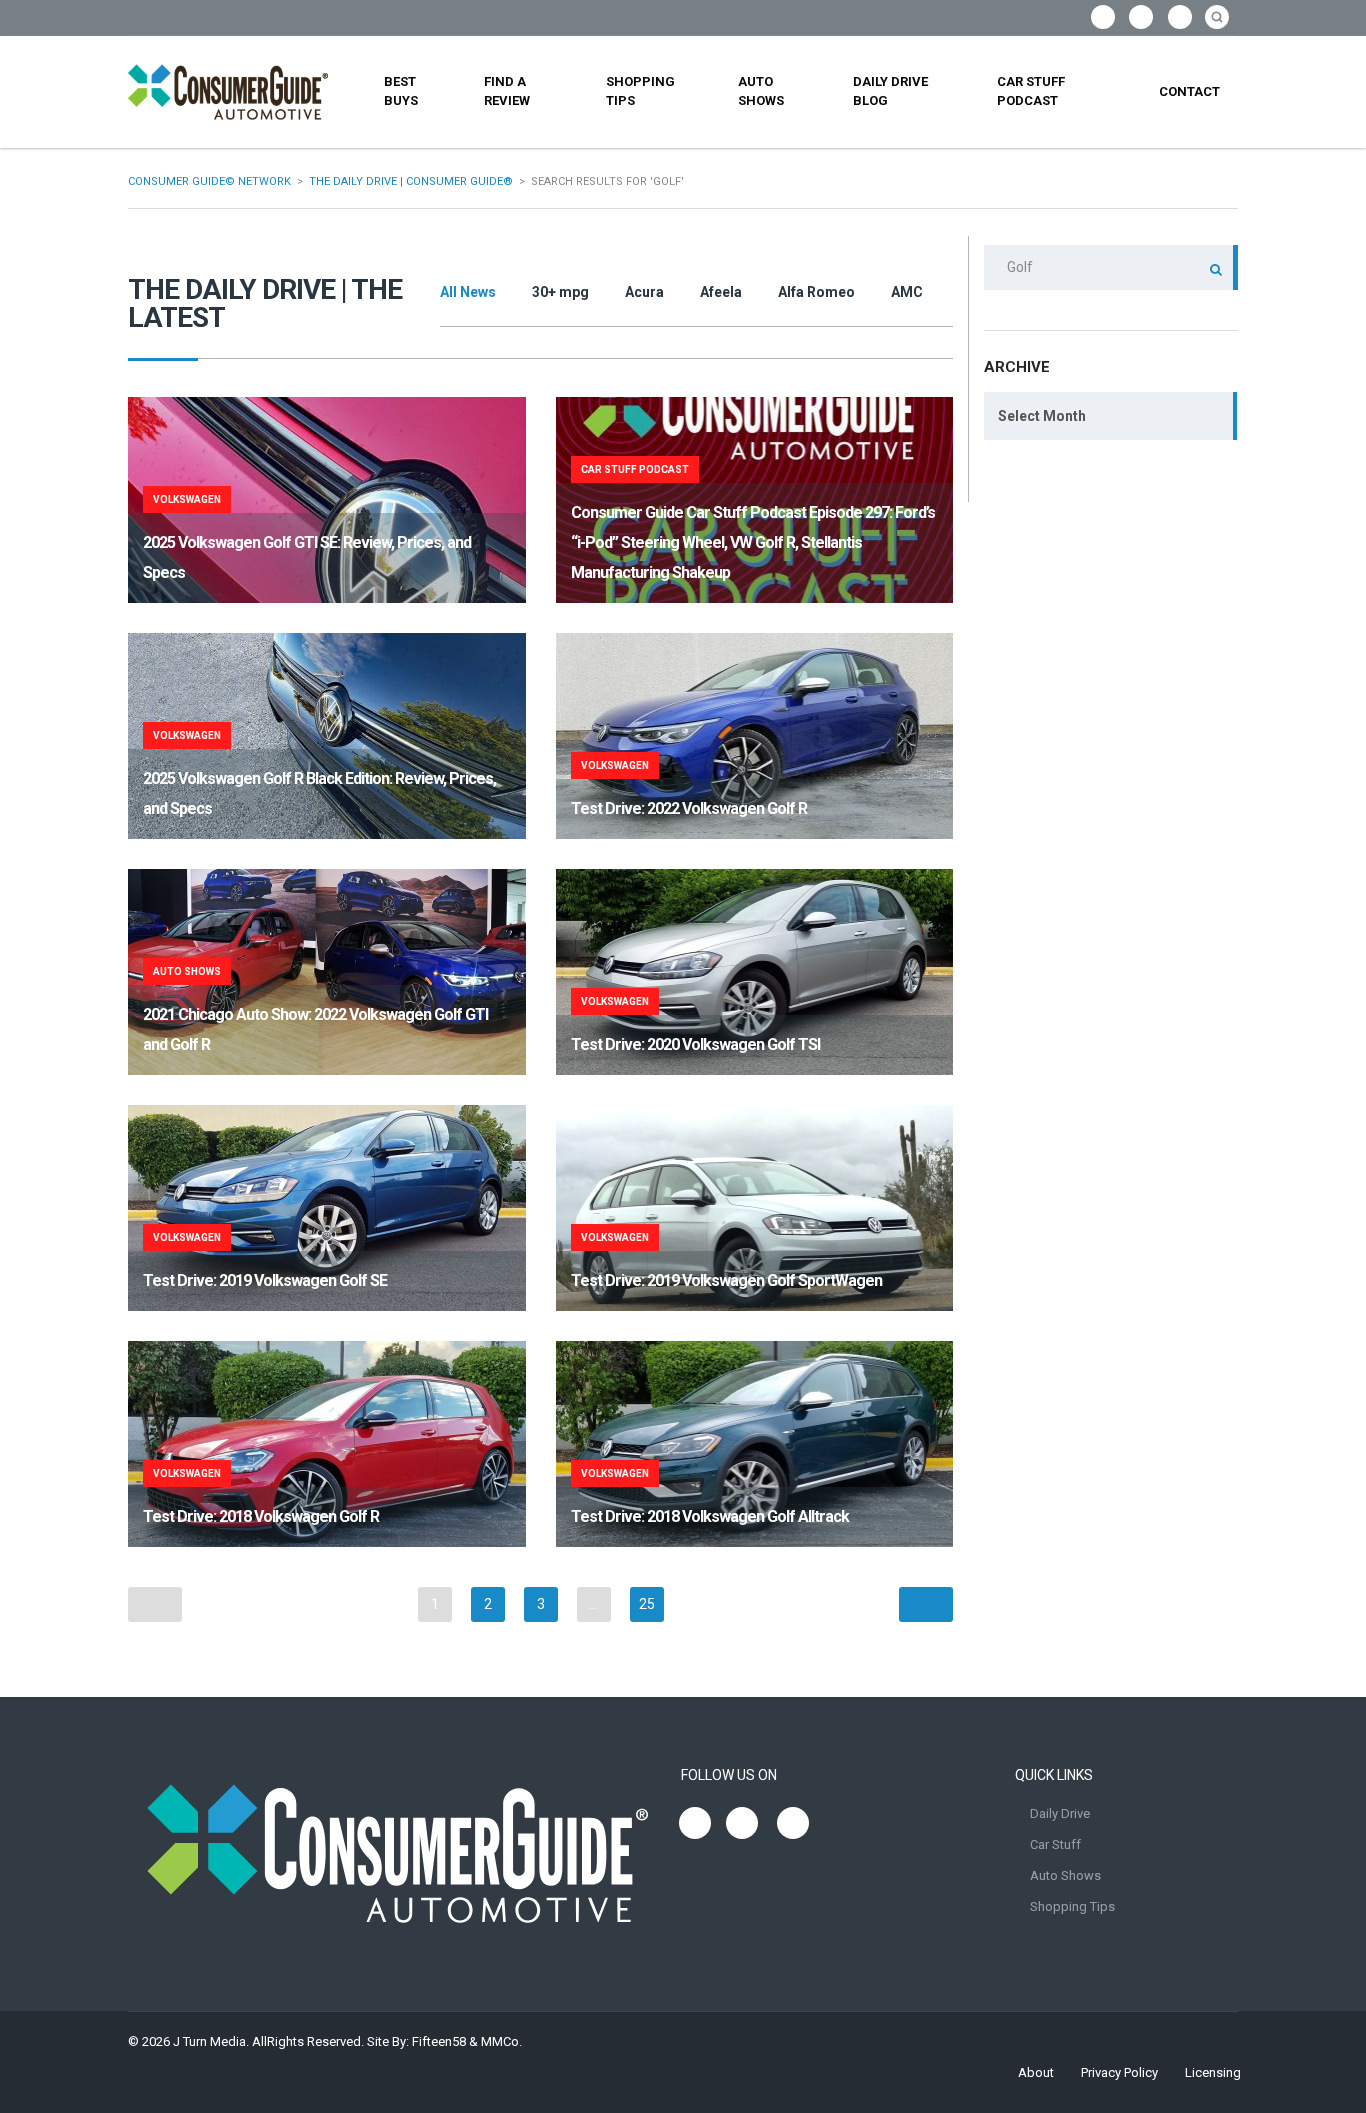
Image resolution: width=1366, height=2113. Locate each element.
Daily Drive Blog (890, 91)
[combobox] (1111, 416)
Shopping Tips (640, 91)
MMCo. (501, 2041)
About (1036, 2072)
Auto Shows (761, 91)
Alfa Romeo (816, 292)
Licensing (1213, 2072)
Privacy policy (1119, 2072)
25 (647, 1604)
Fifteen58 (439, 2041)
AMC (907, 292)
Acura (644, 292)
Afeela (721, 292)
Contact (1189, 91)
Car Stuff (1055, 1844)
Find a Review (507, 91)
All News (468, 292)
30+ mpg (560, 292)
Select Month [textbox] (1042, 416)
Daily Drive (1060, 1813)
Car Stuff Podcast (1031, 91)
